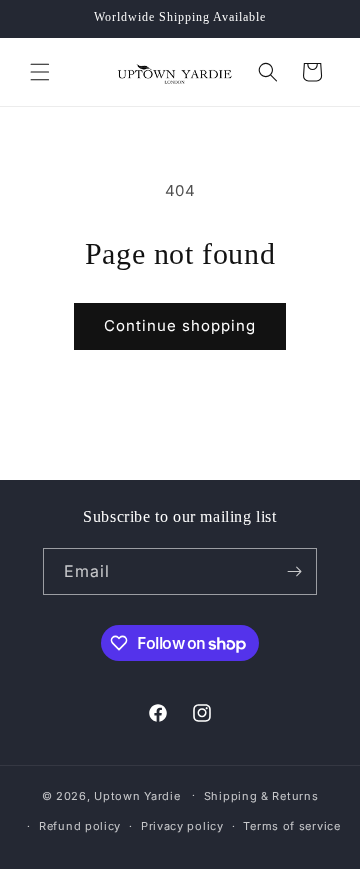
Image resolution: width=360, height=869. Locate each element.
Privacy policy (182, 826)
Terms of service (291, 826)
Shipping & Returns (261, 796)
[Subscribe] (294, 571)
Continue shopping (180, 325)
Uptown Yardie (139, 795)
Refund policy (80, 826)
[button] (40, 72)
